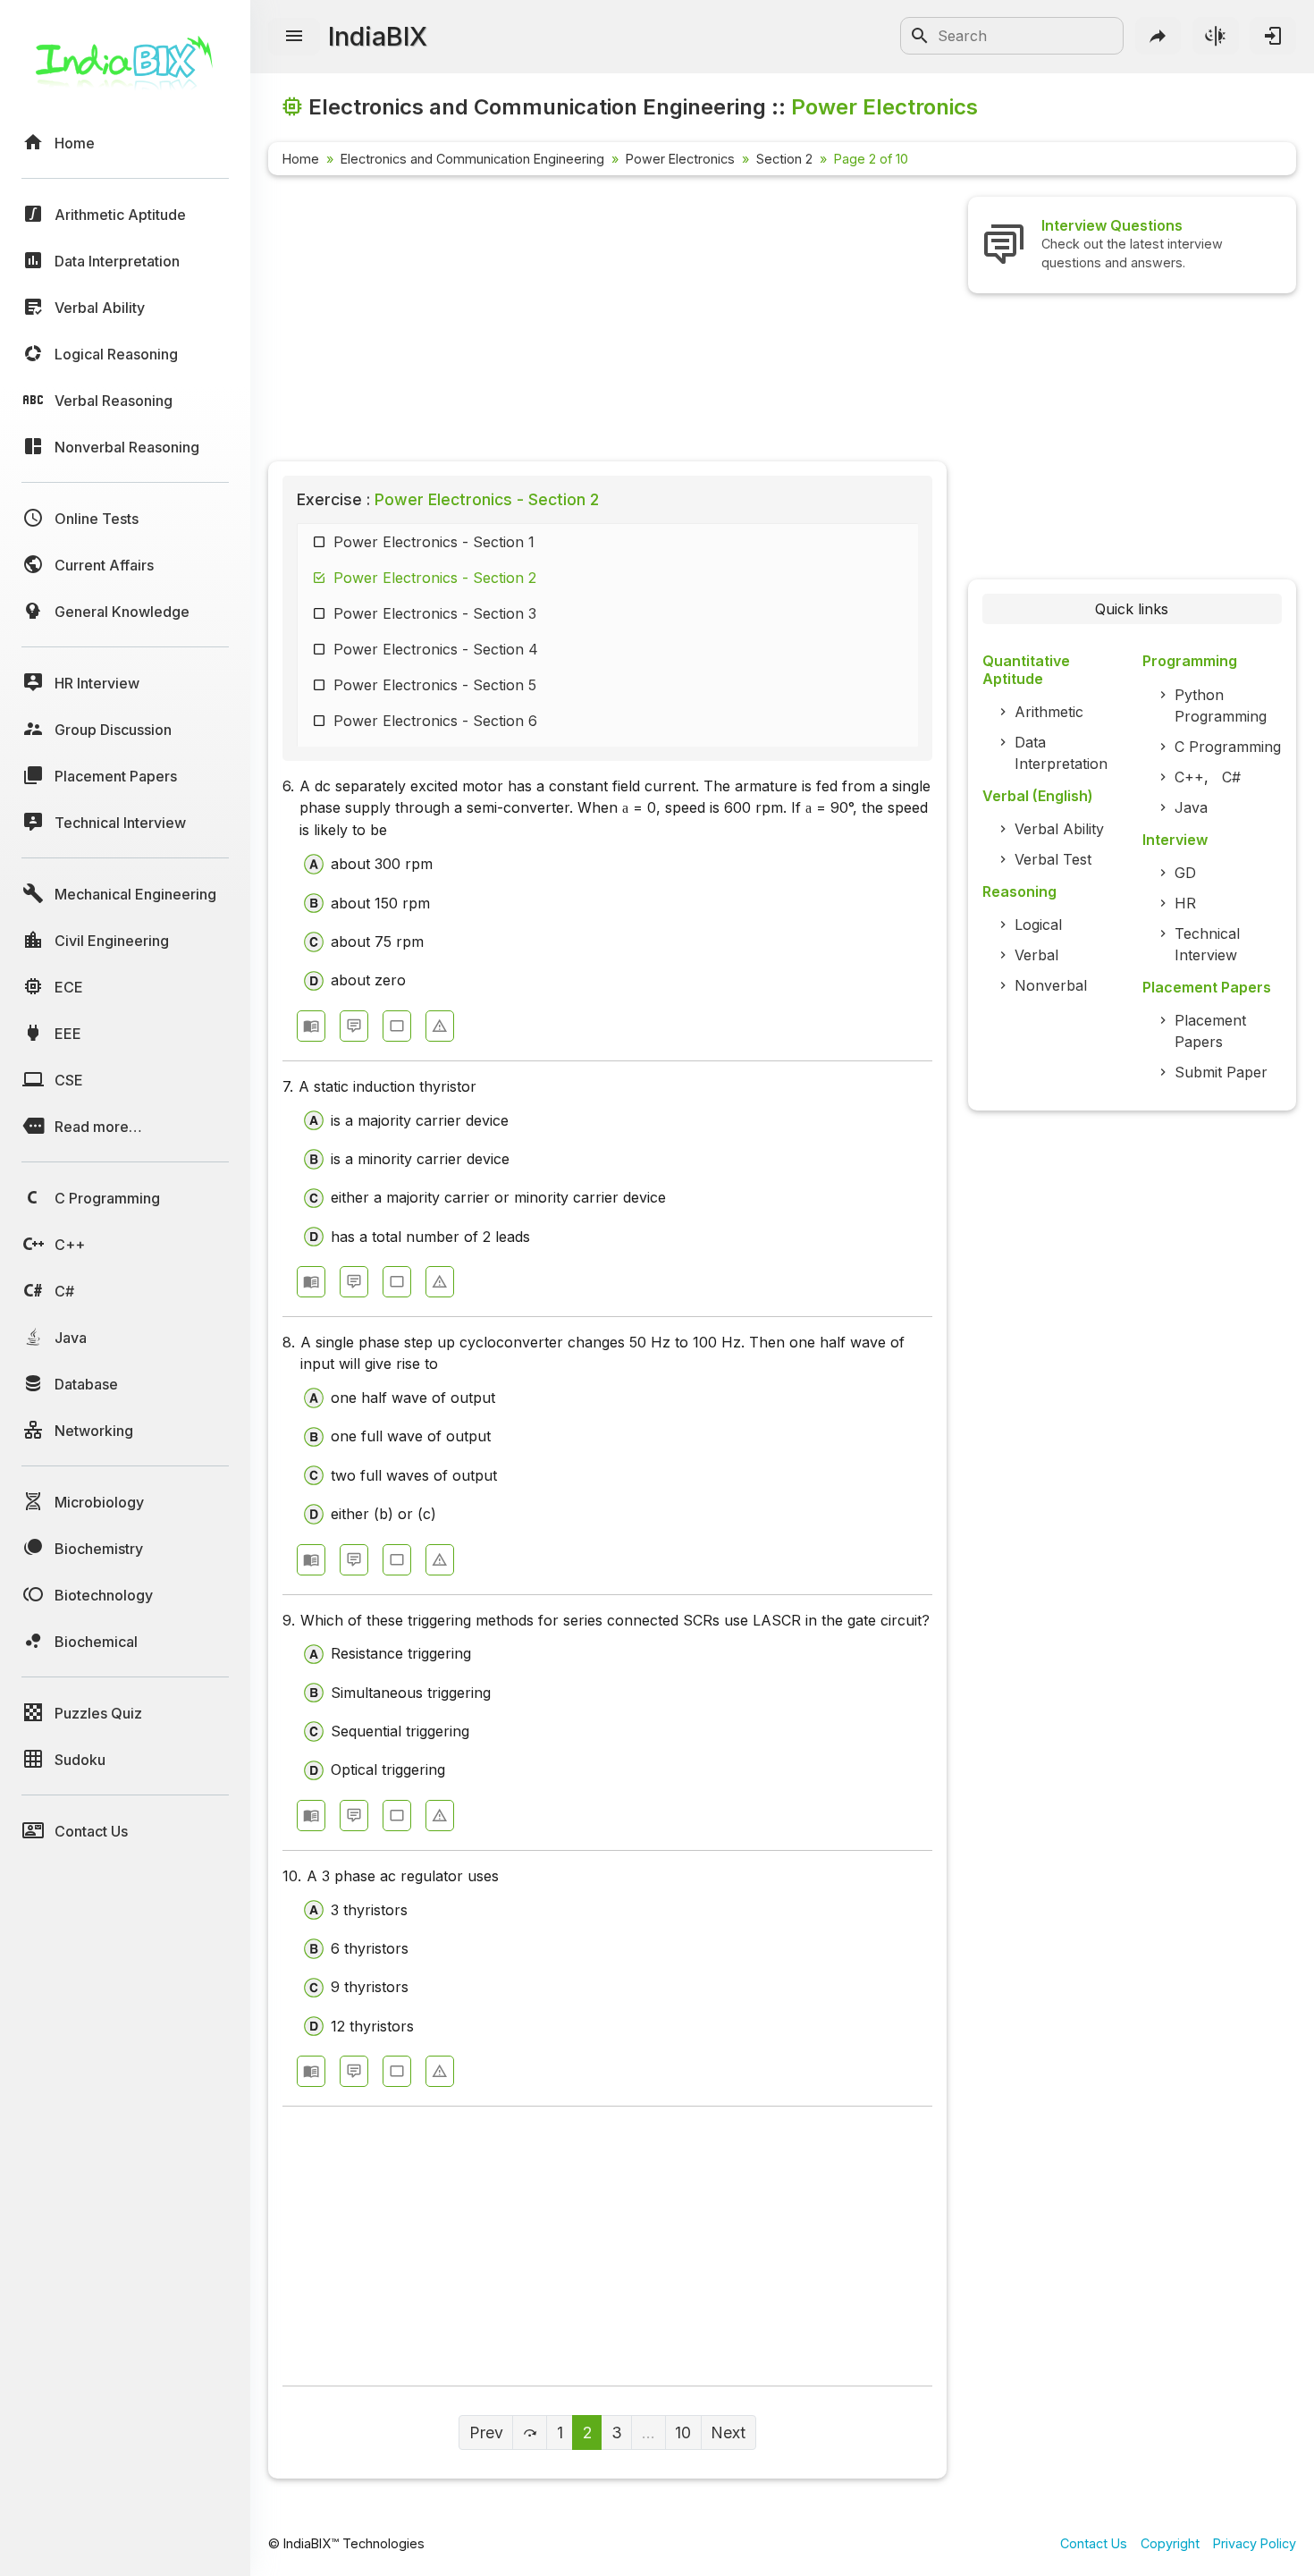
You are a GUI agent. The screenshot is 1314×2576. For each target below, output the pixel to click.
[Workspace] (397, 1026)
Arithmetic (1049, 712)
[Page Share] (1158, 36)
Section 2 (784, 159)
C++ (1189, 777)
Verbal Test (1053, 859)
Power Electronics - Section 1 (434, 542)
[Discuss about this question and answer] (354, 1026)
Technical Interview (1207, 944)
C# (1231, 777)
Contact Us (1094, 2543)
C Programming (1228, 747)
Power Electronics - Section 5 (435, 685)
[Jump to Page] (530, 2432)
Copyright (1170, 2543)
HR (1185, 903)
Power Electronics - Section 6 (435, 721)
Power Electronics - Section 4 (436, 649)
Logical (1038, 925)
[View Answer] (311, 1026)
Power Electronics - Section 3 (435, 613)
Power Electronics (680, 159)
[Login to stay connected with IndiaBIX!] (1273, 36)
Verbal (1036, 955)
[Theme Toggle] (1216, 36)
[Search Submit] (920, 36)
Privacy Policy (1255, 2543)
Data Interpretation (1061, 753)
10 (683, 2432)
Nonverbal (1051, 985)
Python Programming (1221, 705)
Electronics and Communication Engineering (472, 159)
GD (1185, 873)
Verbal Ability (1059, 829)
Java (1191, 807)
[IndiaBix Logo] (125, 69)
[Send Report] (440, 1026)
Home (301, 159)
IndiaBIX (378, 36)
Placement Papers (1210, 1031)
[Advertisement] (607, 322)
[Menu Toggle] (294, 37)
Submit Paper (1221, 1072)
